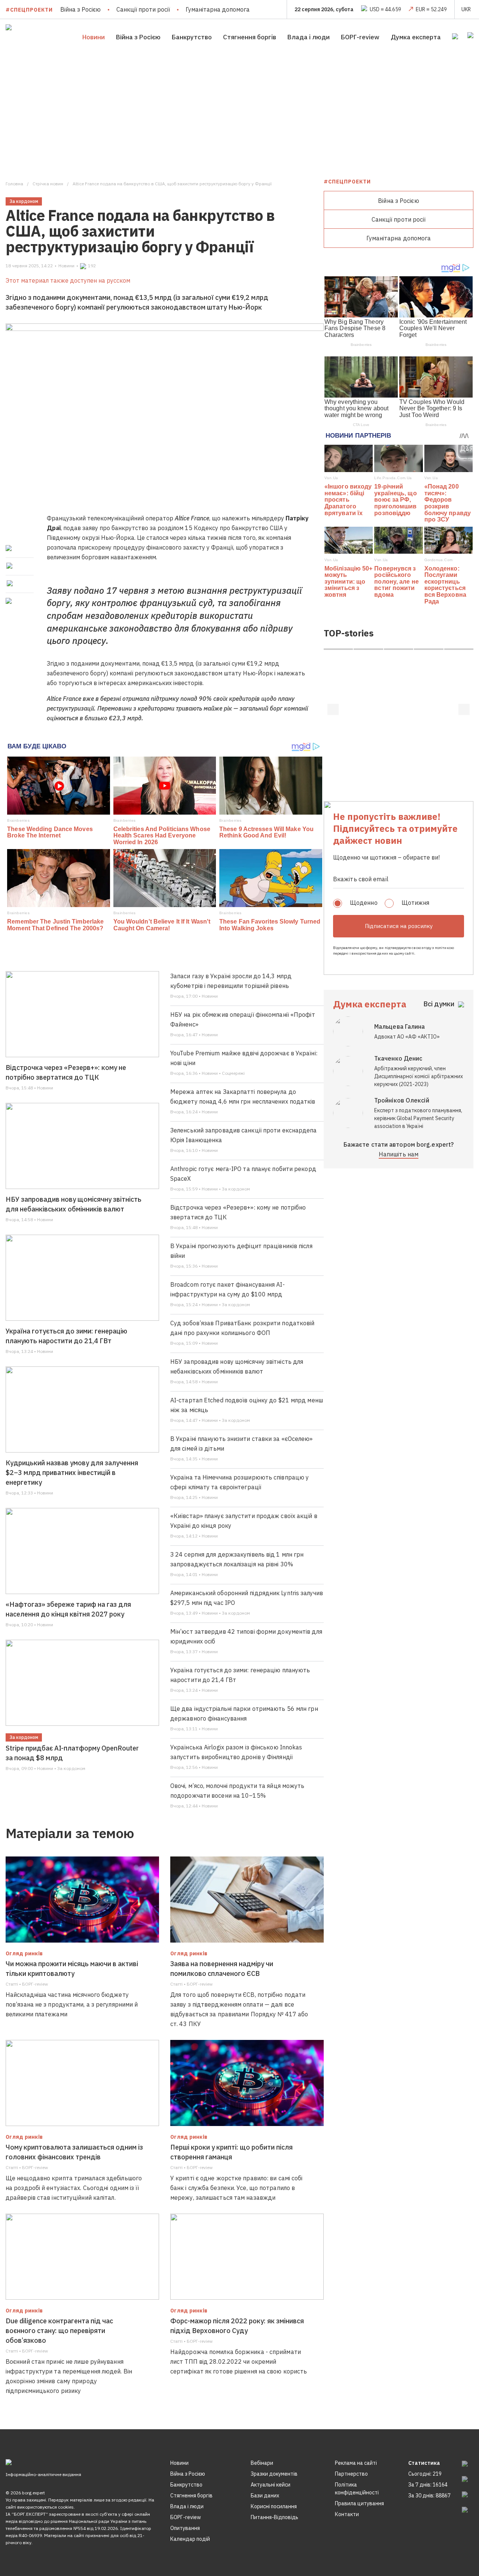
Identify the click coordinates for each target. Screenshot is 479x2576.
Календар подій (190, 2539)
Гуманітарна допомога (218, 9)
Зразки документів (274, 2474)
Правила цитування (359, 2503)
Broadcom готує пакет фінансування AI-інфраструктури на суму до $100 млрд (228, 1289)
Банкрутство (192, 37)
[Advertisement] (239, 111)
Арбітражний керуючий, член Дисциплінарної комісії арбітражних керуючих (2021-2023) (419, 1076)
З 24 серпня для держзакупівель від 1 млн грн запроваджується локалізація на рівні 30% (237, 1559)
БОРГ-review (360, 37)
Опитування (185, 2528)
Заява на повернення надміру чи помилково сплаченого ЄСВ (222, 1969)
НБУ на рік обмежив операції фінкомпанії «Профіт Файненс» (243, 1019)
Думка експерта (416, 37)
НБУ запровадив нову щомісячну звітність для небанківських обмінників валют (74, 1204)
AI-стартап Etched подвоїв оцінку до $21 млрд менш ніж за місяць (247, 1405)
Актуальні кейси (271, 2485)
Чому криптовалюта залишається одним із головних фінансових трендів (74, 2152)
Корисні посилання (274, 2506)
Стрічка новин (48, 184)
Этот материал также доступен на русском (68, 280)
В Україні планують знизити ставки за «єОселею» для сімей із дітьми (242, 1444)
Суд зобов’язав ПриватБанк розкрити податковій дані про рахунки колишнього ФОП (242, 1328)
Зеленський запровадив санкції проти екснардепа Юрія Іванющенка (244, 1135)
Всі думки (439, 1004)
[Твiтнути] (10, 566)
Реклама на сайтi (356, 2463)
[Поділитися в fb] (10, 548)
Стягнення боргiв (250, 37)
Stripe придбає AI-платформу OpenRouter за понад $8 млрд (72, 1753)
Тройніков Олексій (402, 1100)
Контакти (347, 2514)
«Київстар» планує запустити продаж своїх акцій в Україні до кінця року (244, 1521)
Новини (94, 37)
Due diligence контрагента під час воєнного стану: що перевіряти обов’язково (59, 2331)
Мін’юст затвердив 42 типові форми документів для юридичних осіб (246, 1636)
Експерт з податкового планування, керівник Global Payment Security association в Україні (418, 1118)
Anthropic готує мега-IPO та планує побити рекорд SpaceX (243, 1174)
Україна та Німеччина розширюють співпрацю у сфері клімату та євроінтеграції (239, 1482)
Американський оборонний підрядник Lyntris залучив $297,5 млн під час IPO (247, 1598)
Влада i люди (309, 37)
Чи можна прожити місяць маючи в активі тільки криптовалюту (72, 1969)
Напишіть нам (399, 1154)
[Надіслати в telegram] (10, 583)
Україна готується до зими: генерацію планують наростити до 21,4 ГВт (66, 1336)
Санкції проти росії (143, 9)
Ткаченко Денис (398, 1058)
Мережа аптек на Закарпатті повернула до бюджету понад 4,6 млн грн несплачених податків (243, 1097)
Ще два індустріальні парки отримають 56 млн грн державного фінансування (244, 1713)
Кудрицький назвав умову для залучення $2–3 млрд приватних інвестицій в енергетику (72, 1473)
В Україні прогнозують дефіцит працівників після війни (241, 1251)
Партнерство (351, 2474)
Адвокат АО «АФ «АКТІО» (407, 1037)
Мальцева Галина (400, 1027)
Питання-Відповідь (274, 2517)
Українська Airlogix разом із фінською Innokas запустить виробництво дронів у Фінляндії (236, 1752)
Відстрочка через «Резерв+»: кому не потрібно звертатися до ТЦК (66, 1072)
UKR (466, 9)
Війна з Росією (80, 9)
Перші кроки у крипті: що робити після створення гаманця (231, 2152)
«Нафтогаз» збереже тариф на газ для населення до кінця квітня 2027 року (68, 1609)
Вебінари (262, 2463)
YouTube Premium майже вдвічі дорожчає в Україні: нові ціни (244, 1058)
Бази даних (265, 2496)
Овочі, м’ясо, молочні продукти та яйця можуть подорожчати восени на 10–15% (237, 1791)
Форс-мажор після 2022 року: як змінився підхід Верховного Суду (237, 2326)
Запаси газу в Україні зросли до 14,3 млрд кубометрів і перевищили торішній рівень (231, 981)
